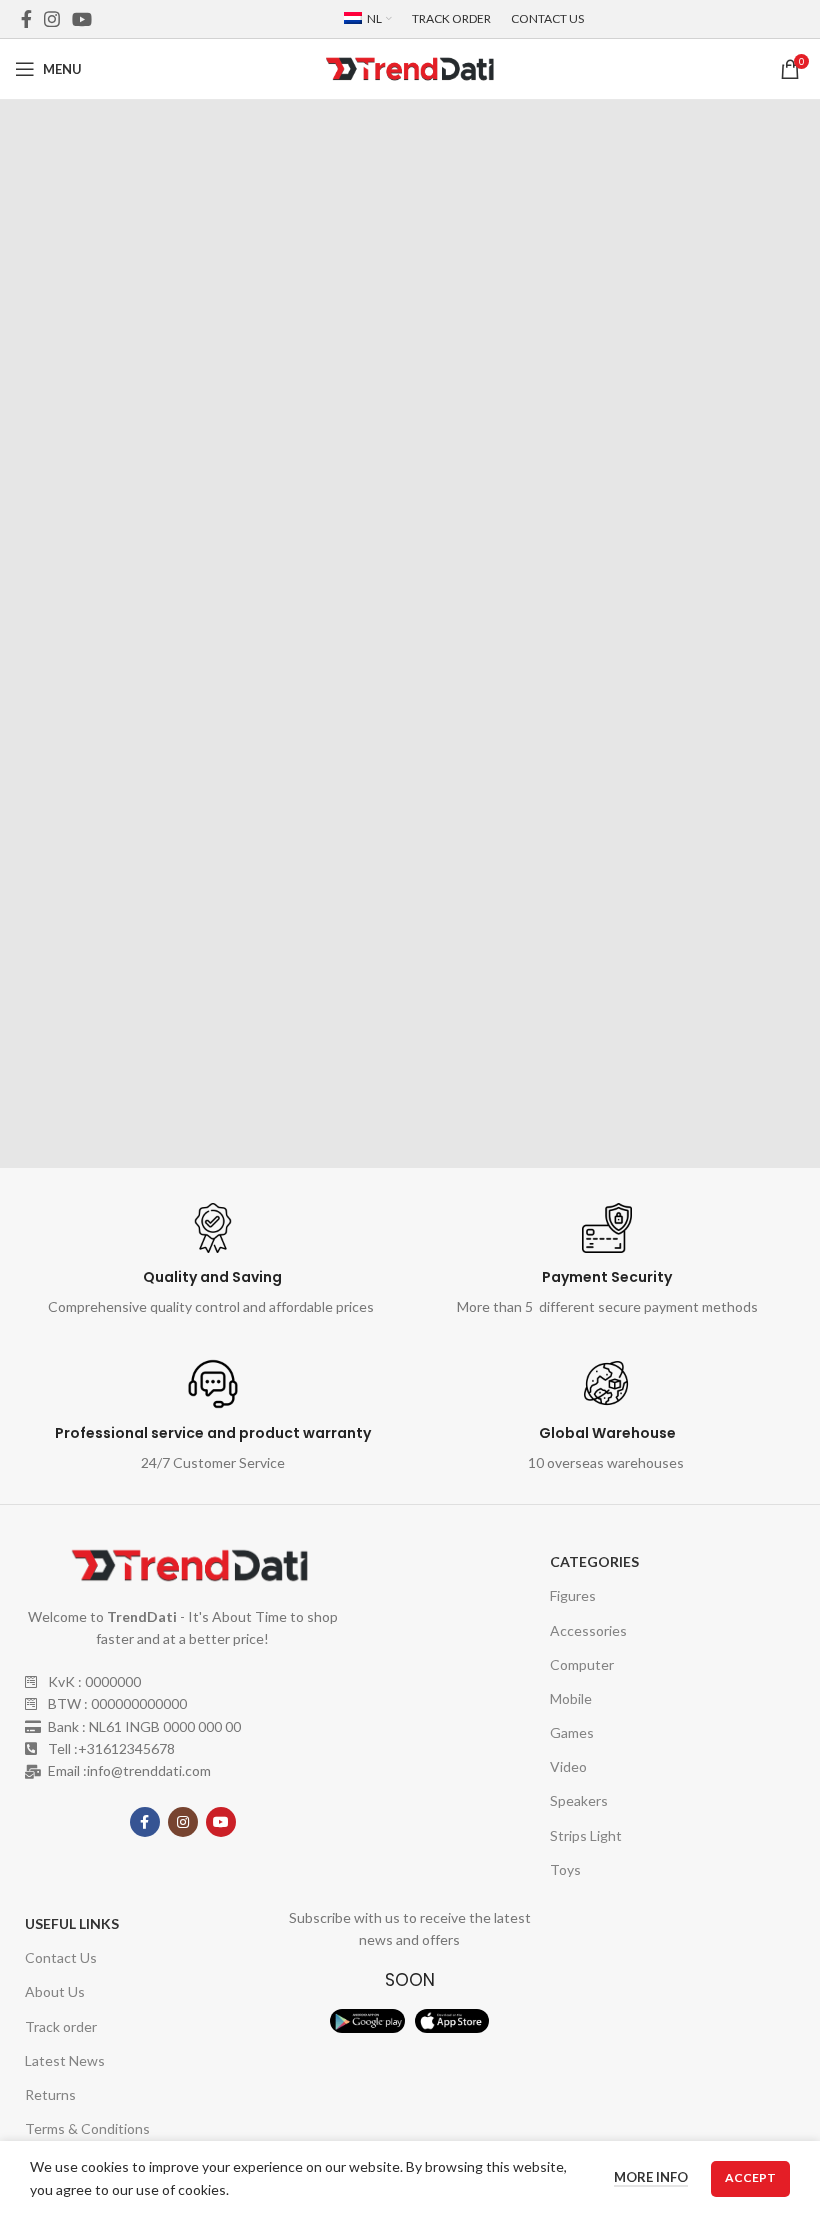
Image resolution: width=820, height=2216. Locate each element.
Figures (573, 1595)
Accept (750, 2177)
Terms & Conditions (87, 2128)
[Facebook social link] (26, 19)
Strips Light (586, 1835)
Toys (565, 1869)
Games (572, 1732)
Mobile (571, 1698)
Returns (50, 2094)
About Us (55, 1991)
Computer (582, 1664)
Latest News (65, 2060)
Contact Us (61, 1957)
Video (568, 1766)
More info (651, 2177)
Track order (61, 2026)
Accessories (588, 1630)
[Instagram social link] (52, 19)
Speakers (579, 1800)
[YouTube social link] (82, 19)
